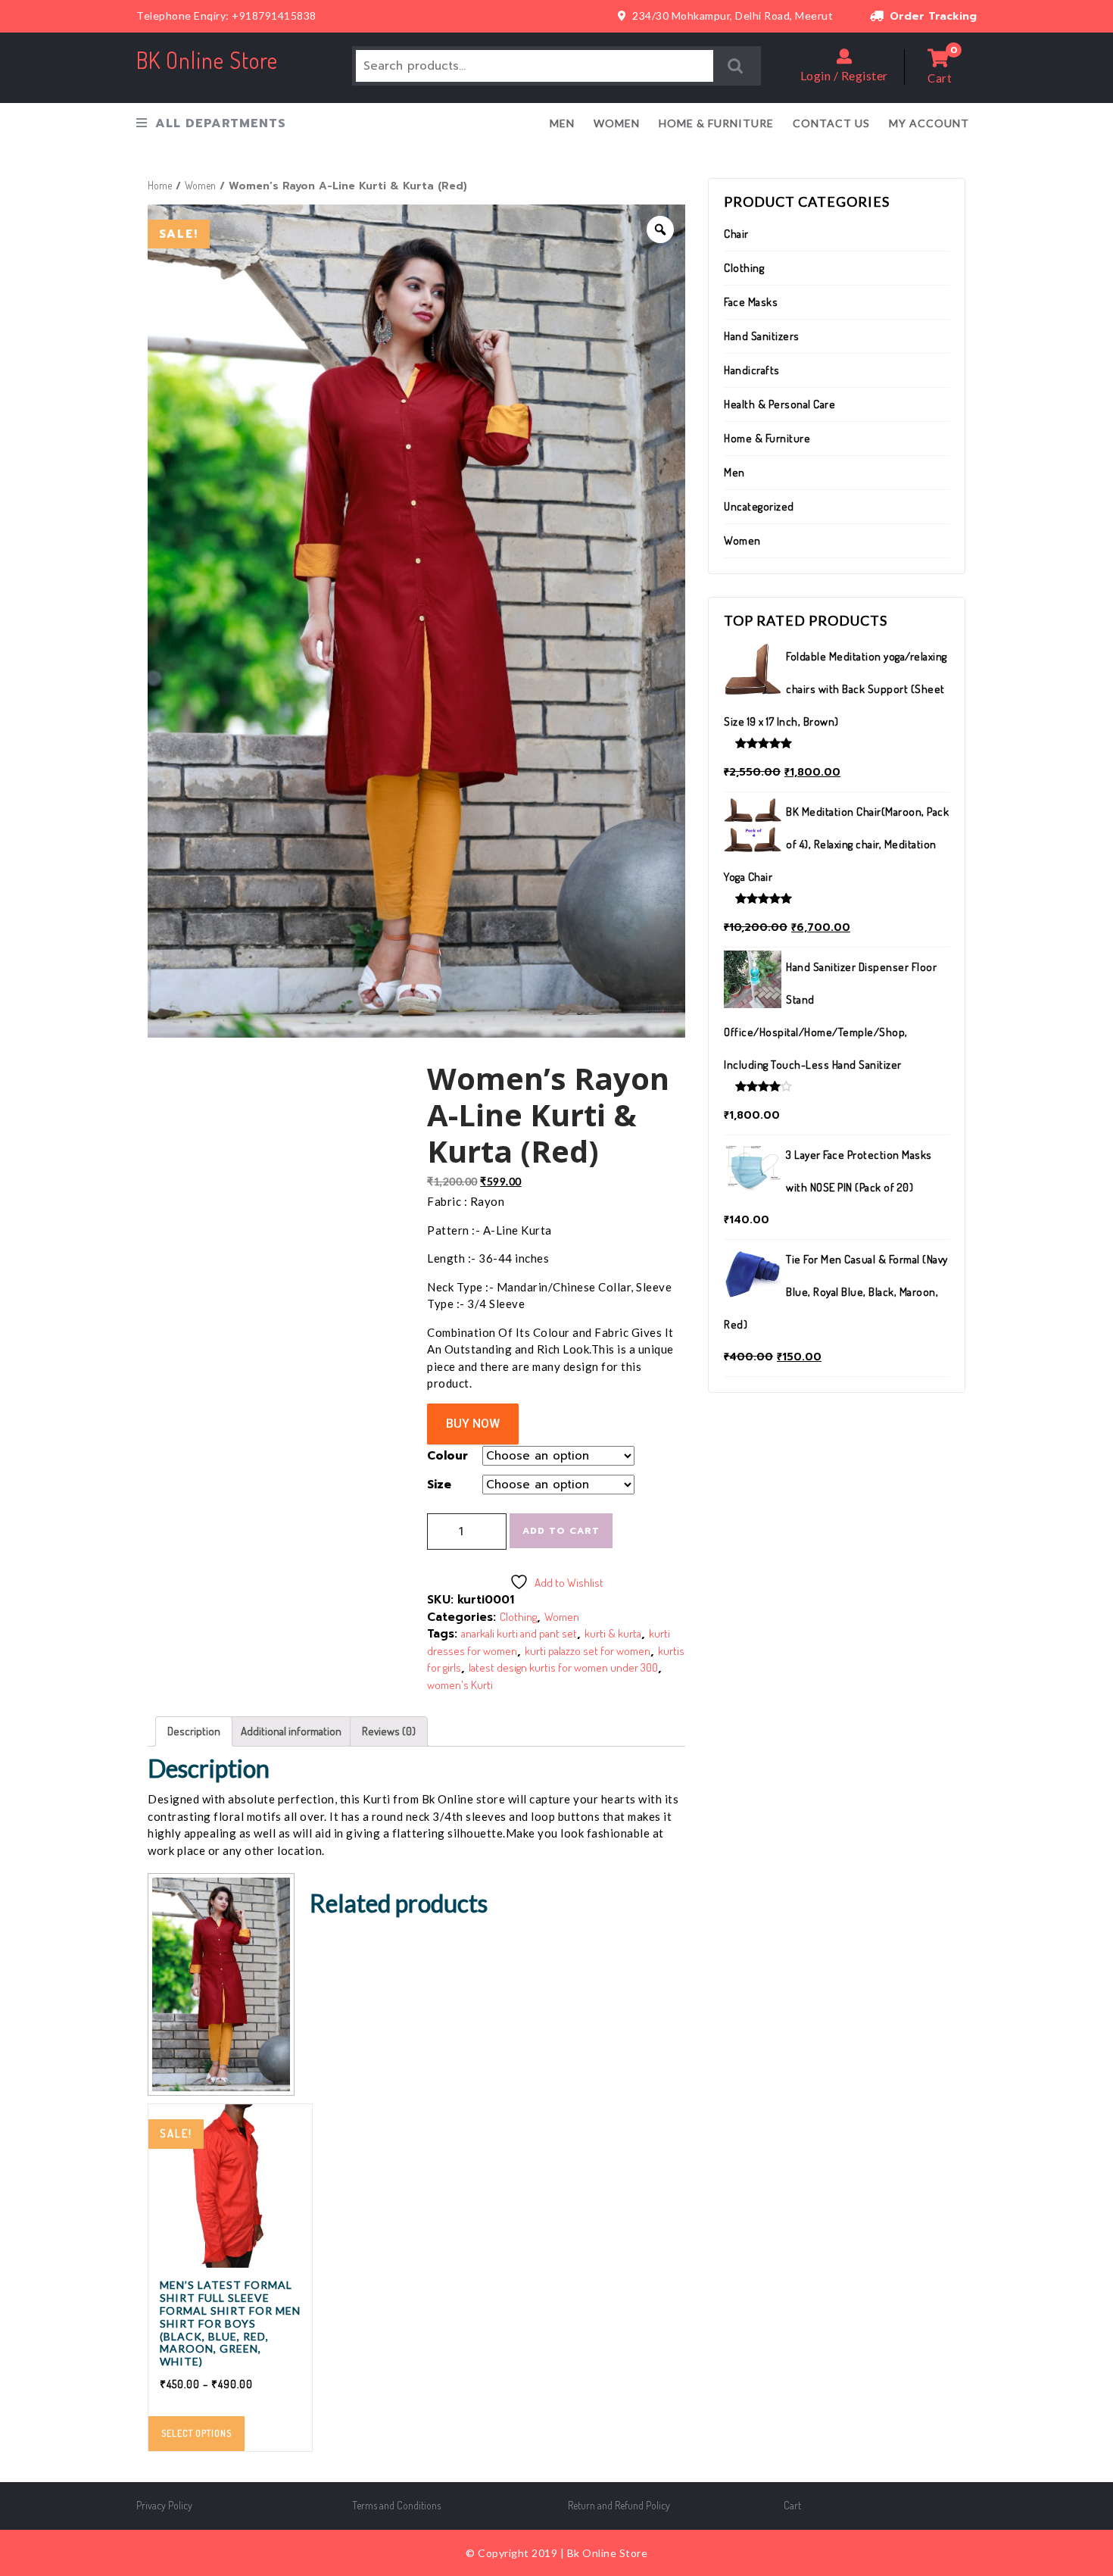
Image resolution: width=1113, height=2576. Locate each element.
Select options (196, 2433)
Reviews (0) (389, 1731)
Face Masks (751, 302)
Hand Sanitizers (762, 336)
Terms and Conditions (396, 2505)
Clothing (518, 1617)
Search (736, 66)
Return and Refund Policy (619, 2505)
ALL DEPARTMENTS (221, 123)
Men (562, 123)
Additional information (291, 1731)
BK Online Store (207, 60)
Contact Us (831, 123)
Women (617, 123)
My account (929, 123)
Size (439, 1485)
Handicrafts (752, 370)
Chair (736, 234)
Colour (447, 1456)
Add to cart (561, 1531)
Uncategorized (759, 506)
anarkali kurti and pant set (519, 1633)
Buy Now (473, 1424)
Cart (792, 2505)
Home (160, 185)
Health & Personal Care (779, 404)
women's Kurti (460, 1685)
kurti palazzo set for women (588, 1651)
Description (194, 1731)
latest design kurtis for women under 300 (563, 1667)
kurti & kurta (613, 1633)
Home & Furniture (716, 123)
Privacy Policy (164, 2505)
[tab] (194, 1731)
